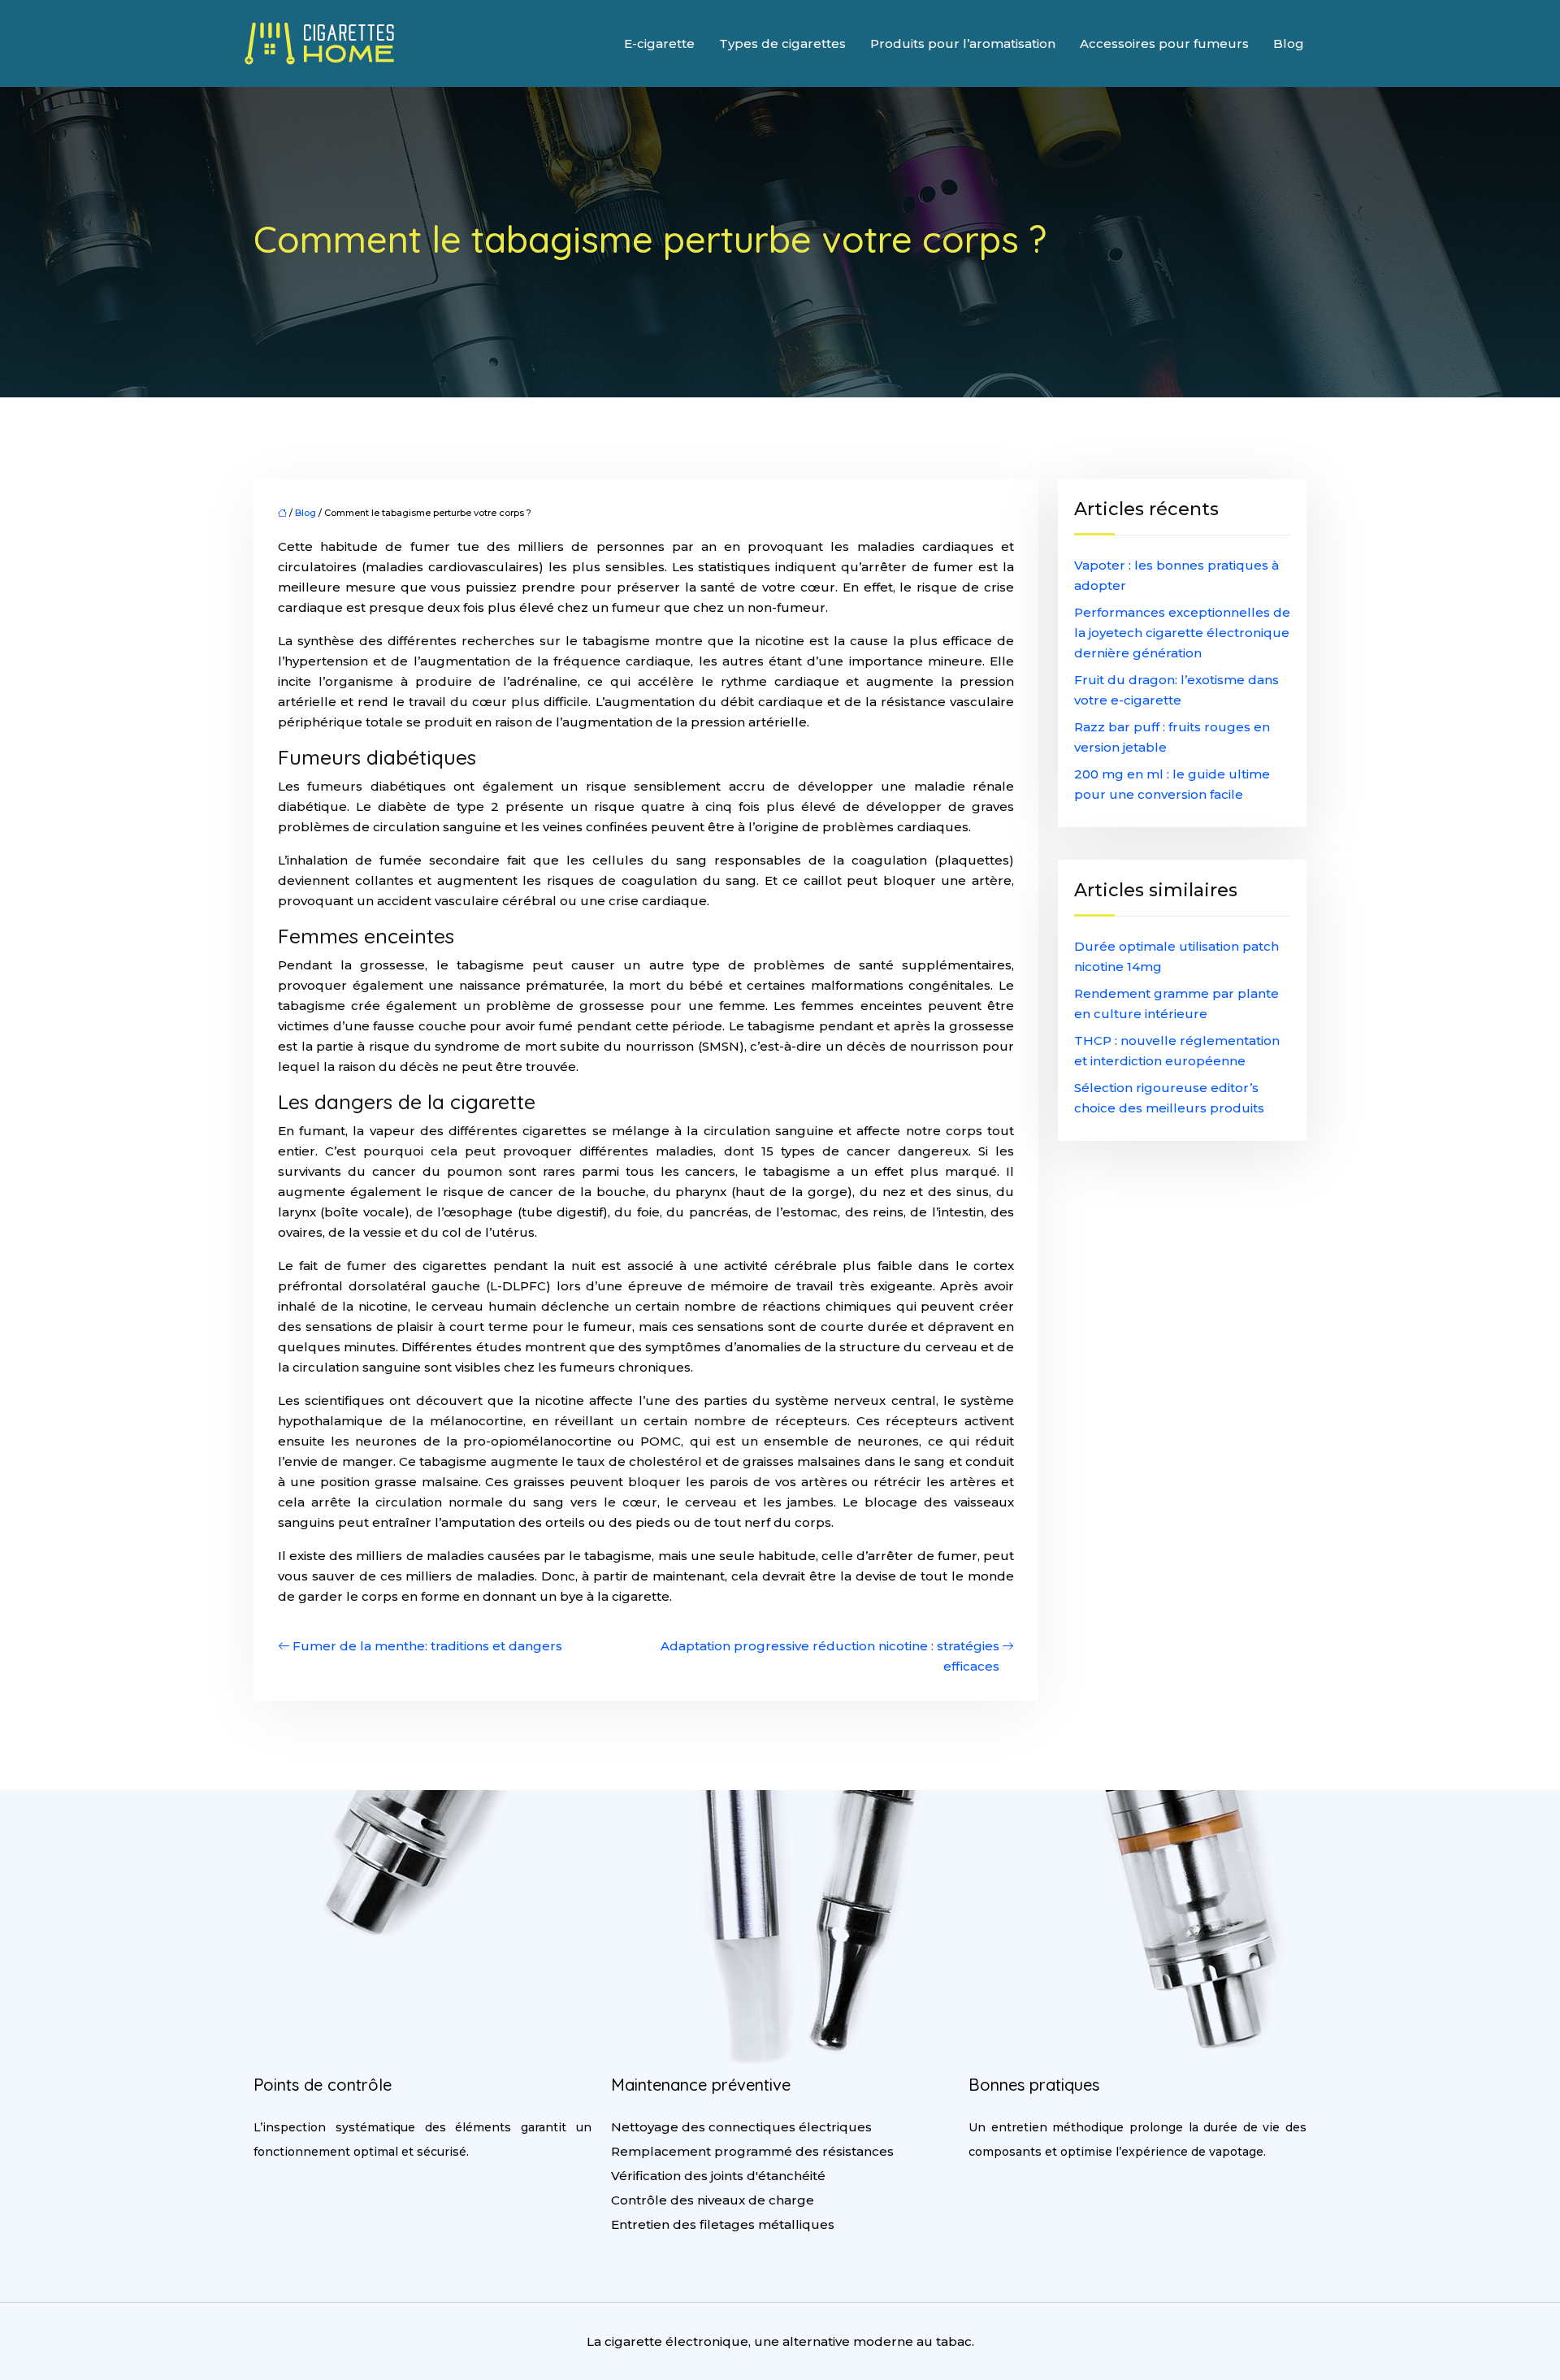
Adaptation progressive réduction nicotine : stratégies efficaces (830, 1656)
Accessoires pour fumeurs (1164, 43)
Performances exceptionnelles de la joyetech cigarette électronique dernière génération (1182, 633)
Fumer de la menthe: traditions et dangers (427, 1646)
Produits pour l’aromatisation (963, 43)
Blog (1289, 43)
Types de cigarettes (782, 43)
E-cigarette (659, 43)
